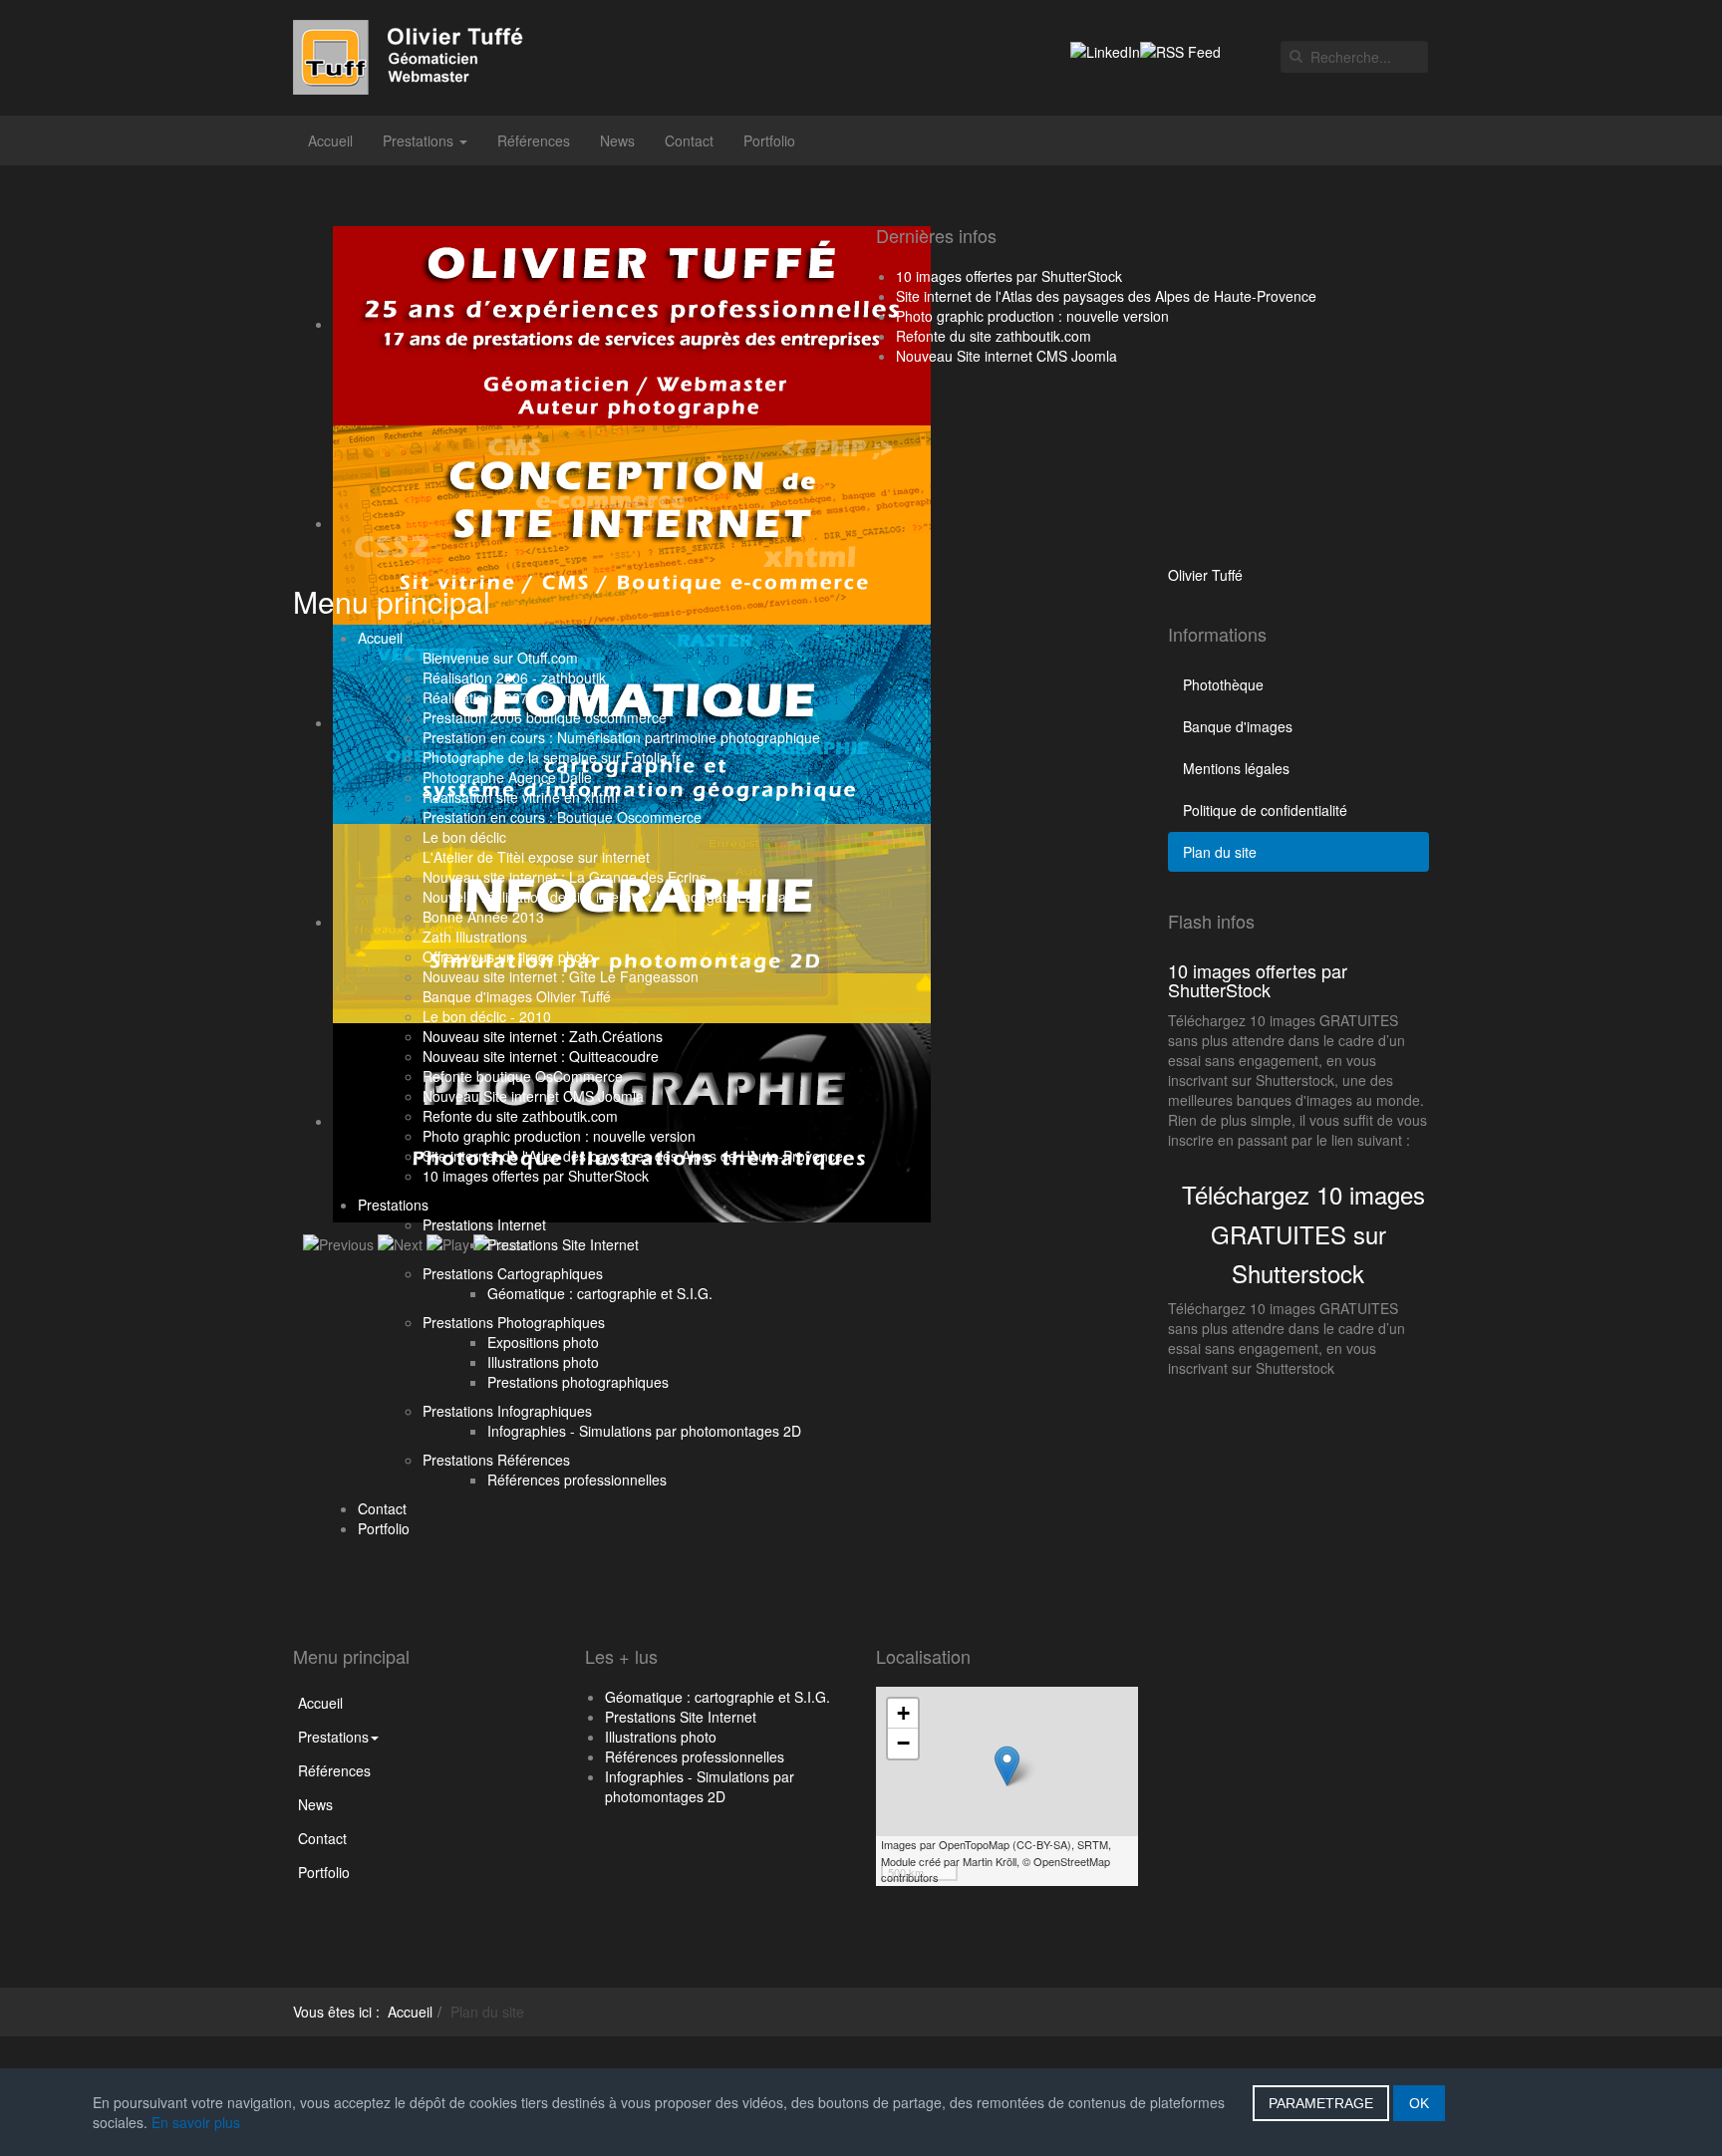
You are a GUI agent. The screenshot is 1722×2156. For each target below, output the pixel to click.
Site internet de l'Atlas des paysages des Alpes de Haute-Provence (633, 1156)
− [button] (903, 1743)
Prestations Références (496, 1460)
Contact (689, 140)
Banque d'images (1238, 726)
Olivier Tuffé (1205, 575)
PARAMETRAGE (1321, 2103)
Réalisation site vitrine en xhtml (520, 797)
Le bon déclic (464, 837)
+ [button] (903, 1713)
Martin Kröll (990, 1861)
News (617, 140)
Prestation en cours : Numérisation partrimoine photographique (621, 737)
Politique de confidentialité (1265, 810)
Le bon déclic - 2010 (487, 1016)
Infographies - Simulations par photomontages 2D (644, 1431)
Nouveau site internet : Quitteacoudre (541, 1056)
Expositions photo (543, 1342)
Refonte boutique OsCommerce (523, 1076)
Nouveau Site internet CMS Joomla (533, 1096)
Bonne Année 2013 (483, 917)
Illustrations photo (543, 1362)
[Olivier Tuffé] (424, 57)
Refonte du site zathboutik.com (520, 1116)
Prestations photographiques (578, 1382)
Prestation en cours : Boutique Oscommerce (562, 817)
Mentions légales (1236, 768)
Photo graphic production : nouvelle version (559, 1136)
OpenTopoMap (974, 1844)
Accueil (330, 140)
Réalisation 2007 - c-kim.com (514, 697)
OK (1419, 2103)
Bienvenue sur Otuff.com (500, 658)
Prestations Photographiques (514, 1322)
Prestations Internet (484, 1224)
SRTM (1093, 1844)
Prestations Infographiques (507, 1411)
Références (534, 140)
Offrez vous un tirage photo (508, 956)
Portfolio (769, 140)
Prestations (420, 140)
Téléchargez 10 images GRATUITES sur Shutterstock (1303, 1233)
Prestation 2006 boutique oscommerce (545, 717)
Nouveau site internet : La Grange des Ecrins (565, 877)
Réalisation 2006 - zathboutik (514, 677)
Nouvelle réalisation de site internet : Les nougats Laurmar (607, 897)
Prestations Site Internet (563, 1244)
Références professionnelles (577, 1480)
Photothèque (1223, 684)
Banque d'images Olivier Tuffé (517, 996)
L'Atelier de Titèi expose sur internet (536, 857)
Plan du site (1220, 852)
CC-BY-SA (1042, 1844)
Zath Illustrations (475, 937)
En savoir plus (196, 2122)
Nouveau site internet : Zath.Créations (543, 1036)
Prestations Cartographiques (513, 1273)
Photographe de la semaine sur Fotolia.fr (552, 757)
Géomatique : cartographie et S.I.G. (600, 1293)
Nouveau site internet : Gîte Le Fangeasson (561, 976)
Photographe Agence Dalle (507, 777)
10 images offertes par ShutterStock (536, 1176)
